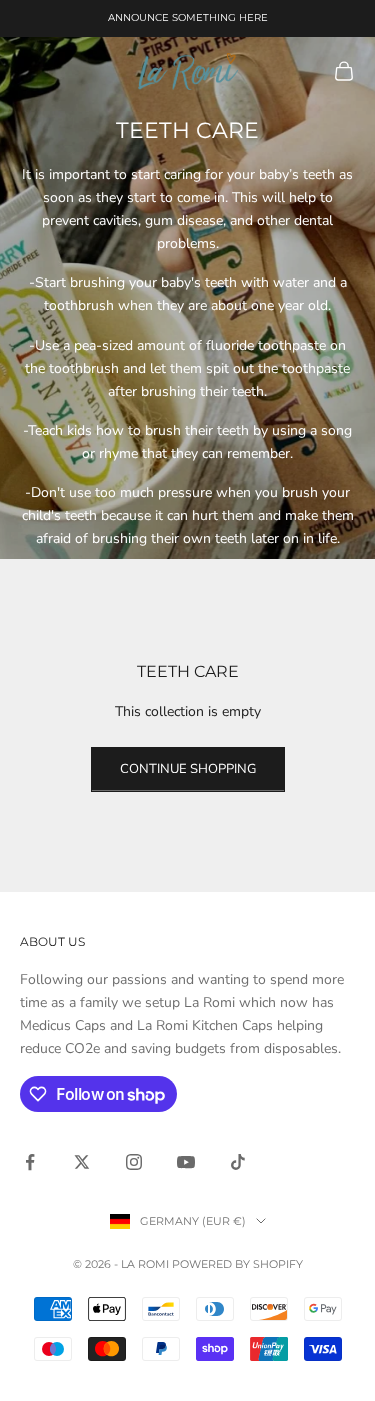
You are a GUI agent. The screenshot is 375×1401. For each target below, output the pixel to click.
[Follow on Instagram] (134, 1162)
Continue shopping (188, 769)
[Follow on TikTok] (238, 1162)
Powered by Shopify (237, 1264)
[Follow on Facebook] (30, 1162)
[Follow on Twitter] (82, 1162)
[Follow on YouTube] (186, 1162)
